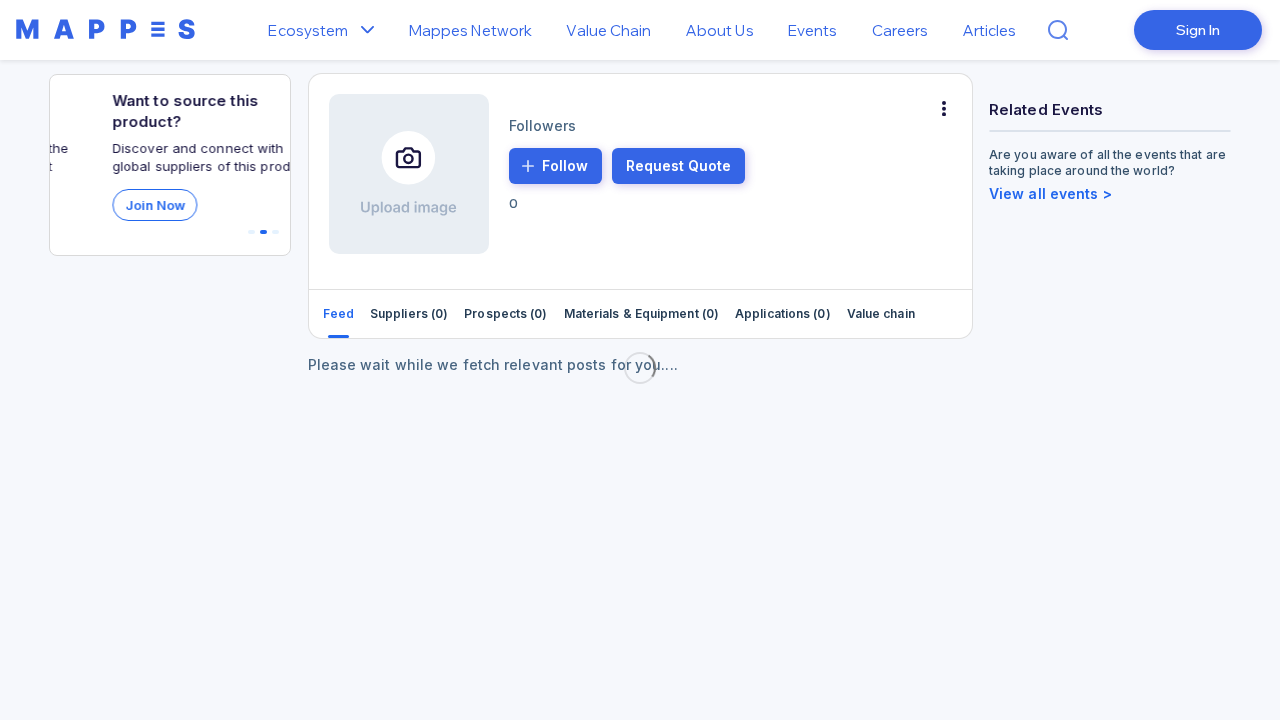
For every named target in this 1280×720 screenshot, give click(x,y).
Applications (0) (783, 313)
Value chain (881, 313)
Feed (338, 313)
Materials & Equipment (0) (642, 313)
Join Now (116, 205)
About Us (720, 30)
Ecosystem (308, 30)
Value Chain (608, 30)
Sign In (1198, 30)
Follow (565, 165)
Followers (543, 125)
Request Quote (678, 165)
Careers (900, 30)
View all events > (1050, 193)
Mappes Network (470, 30)
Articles (990, 30)
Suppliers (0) (409, 313)
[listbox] (373, 30)
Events (813, 30)
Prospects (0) (505, 313)
